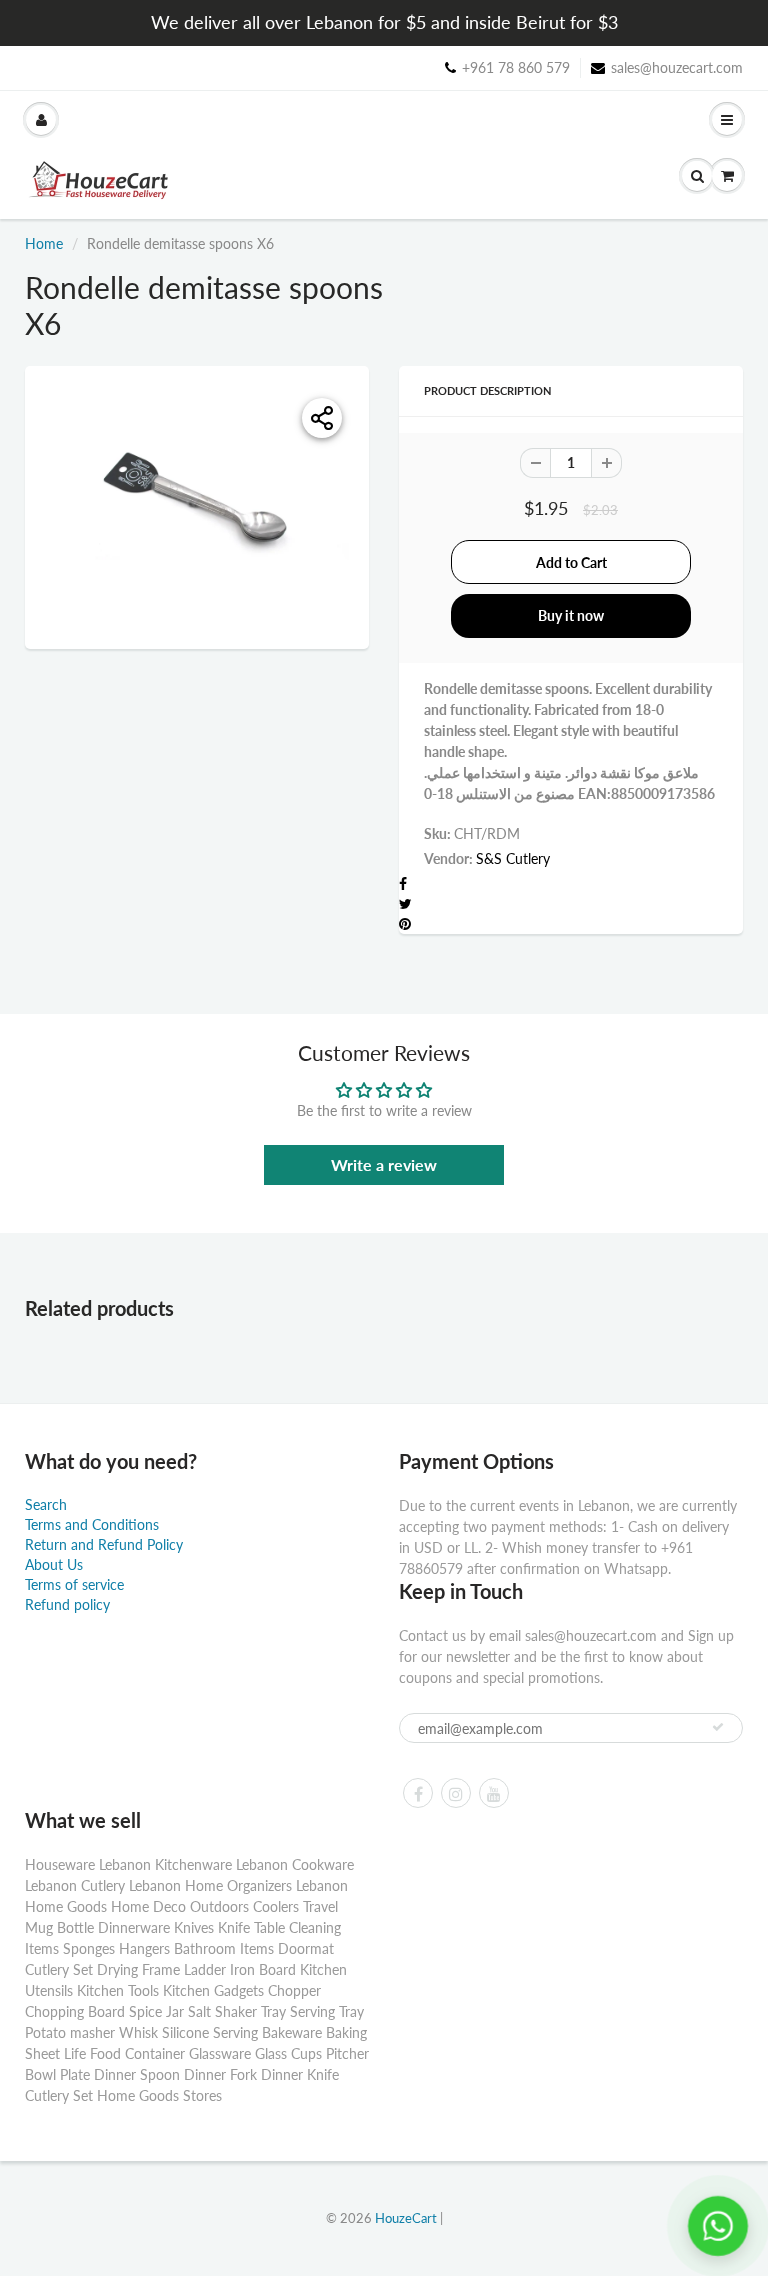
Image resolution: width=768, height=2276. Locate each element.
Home (44, 243)
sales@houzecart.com (677, 67)
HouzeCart (406, 2218)
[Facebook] (418, 1793)
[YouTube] (494, 1793)
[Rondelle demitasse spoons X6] (197, 505)
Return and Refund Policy (104, 1544)
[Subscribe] (718, 1727)
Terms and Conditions (92, 1524)
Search (46, 1504)
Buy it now (571, 615)
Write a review (384, 1164)
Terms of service (74, 1584)
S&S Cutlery (513, 858)
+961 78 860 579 (516, 67)
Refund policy (67, 1604)
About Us (54, 1564)
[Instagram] (456, 1793)
